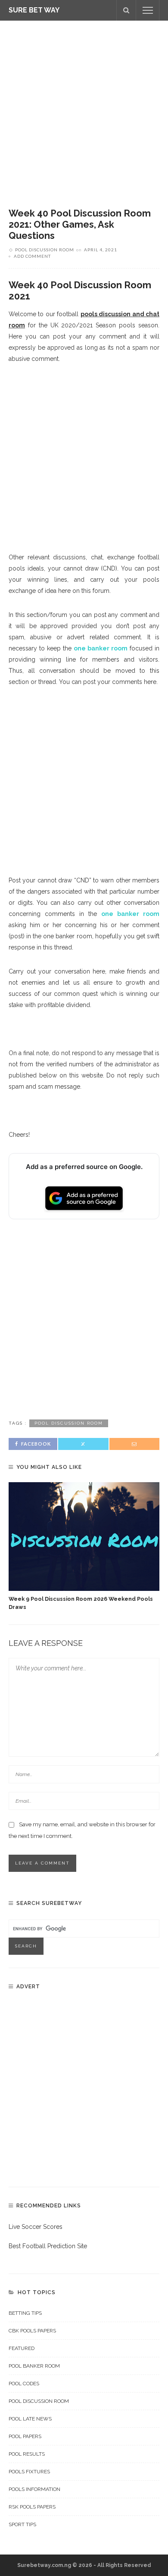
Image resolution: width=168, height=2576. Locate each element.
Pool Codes (24, 2384)
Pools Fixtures (29, 2472)
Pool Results (27, 2454)
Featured (22, 2348)
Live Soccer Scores (36, 2227)
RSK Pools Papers (32, 2507)
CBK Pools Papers (32, 2331)
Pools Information (34, 2489)
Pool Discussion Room (45, 250)
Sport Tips (22, 2524)
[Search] (126, 10)
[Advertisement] (84, 108)
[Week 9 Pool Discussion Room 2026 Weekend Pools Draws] (84, 1537)
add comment (32, 256)
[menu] (148, 10)
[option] (84, 1547)
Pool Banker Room (34, 2366)
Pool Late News (30, 2419)
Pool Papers (25, 2436)
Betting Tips (25, 2313)
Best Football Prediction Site (48, 2246)
